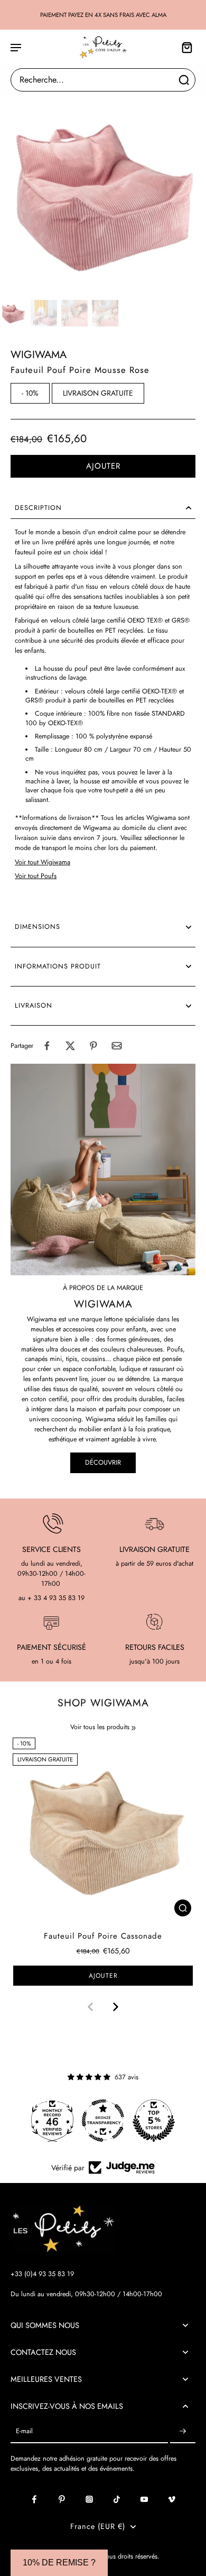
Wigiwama (39, 355)
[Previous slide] (90, 2007)
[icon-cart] (184, 47)
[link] (134, 1728)
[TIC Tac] (117, 2499)
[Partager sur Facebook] (47, 1046)
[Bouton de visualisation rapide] (183, 1908)
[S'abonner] (183, 2431)
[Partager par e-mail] (117, 1046)
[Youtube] (144, 2499)
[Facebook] (34, 2499)
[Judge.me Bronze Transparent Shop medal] (103, 2121)
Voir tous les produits (100, 1727)
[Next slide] (116, 2007)
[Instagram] (89, 2499)
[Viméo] (172, 2499)
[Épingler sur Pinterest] (93, 1046)
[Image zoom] (103, 193)
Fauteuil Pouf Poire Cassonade (103, 1936)
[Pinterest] (62, 2499)
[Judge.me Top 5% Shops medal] (154, 2121)
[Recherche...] (184, 80)
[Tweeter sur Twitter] (70, 1046)
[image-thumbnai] (13, 313)
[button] (103, 466)
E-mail (24, 2431)
